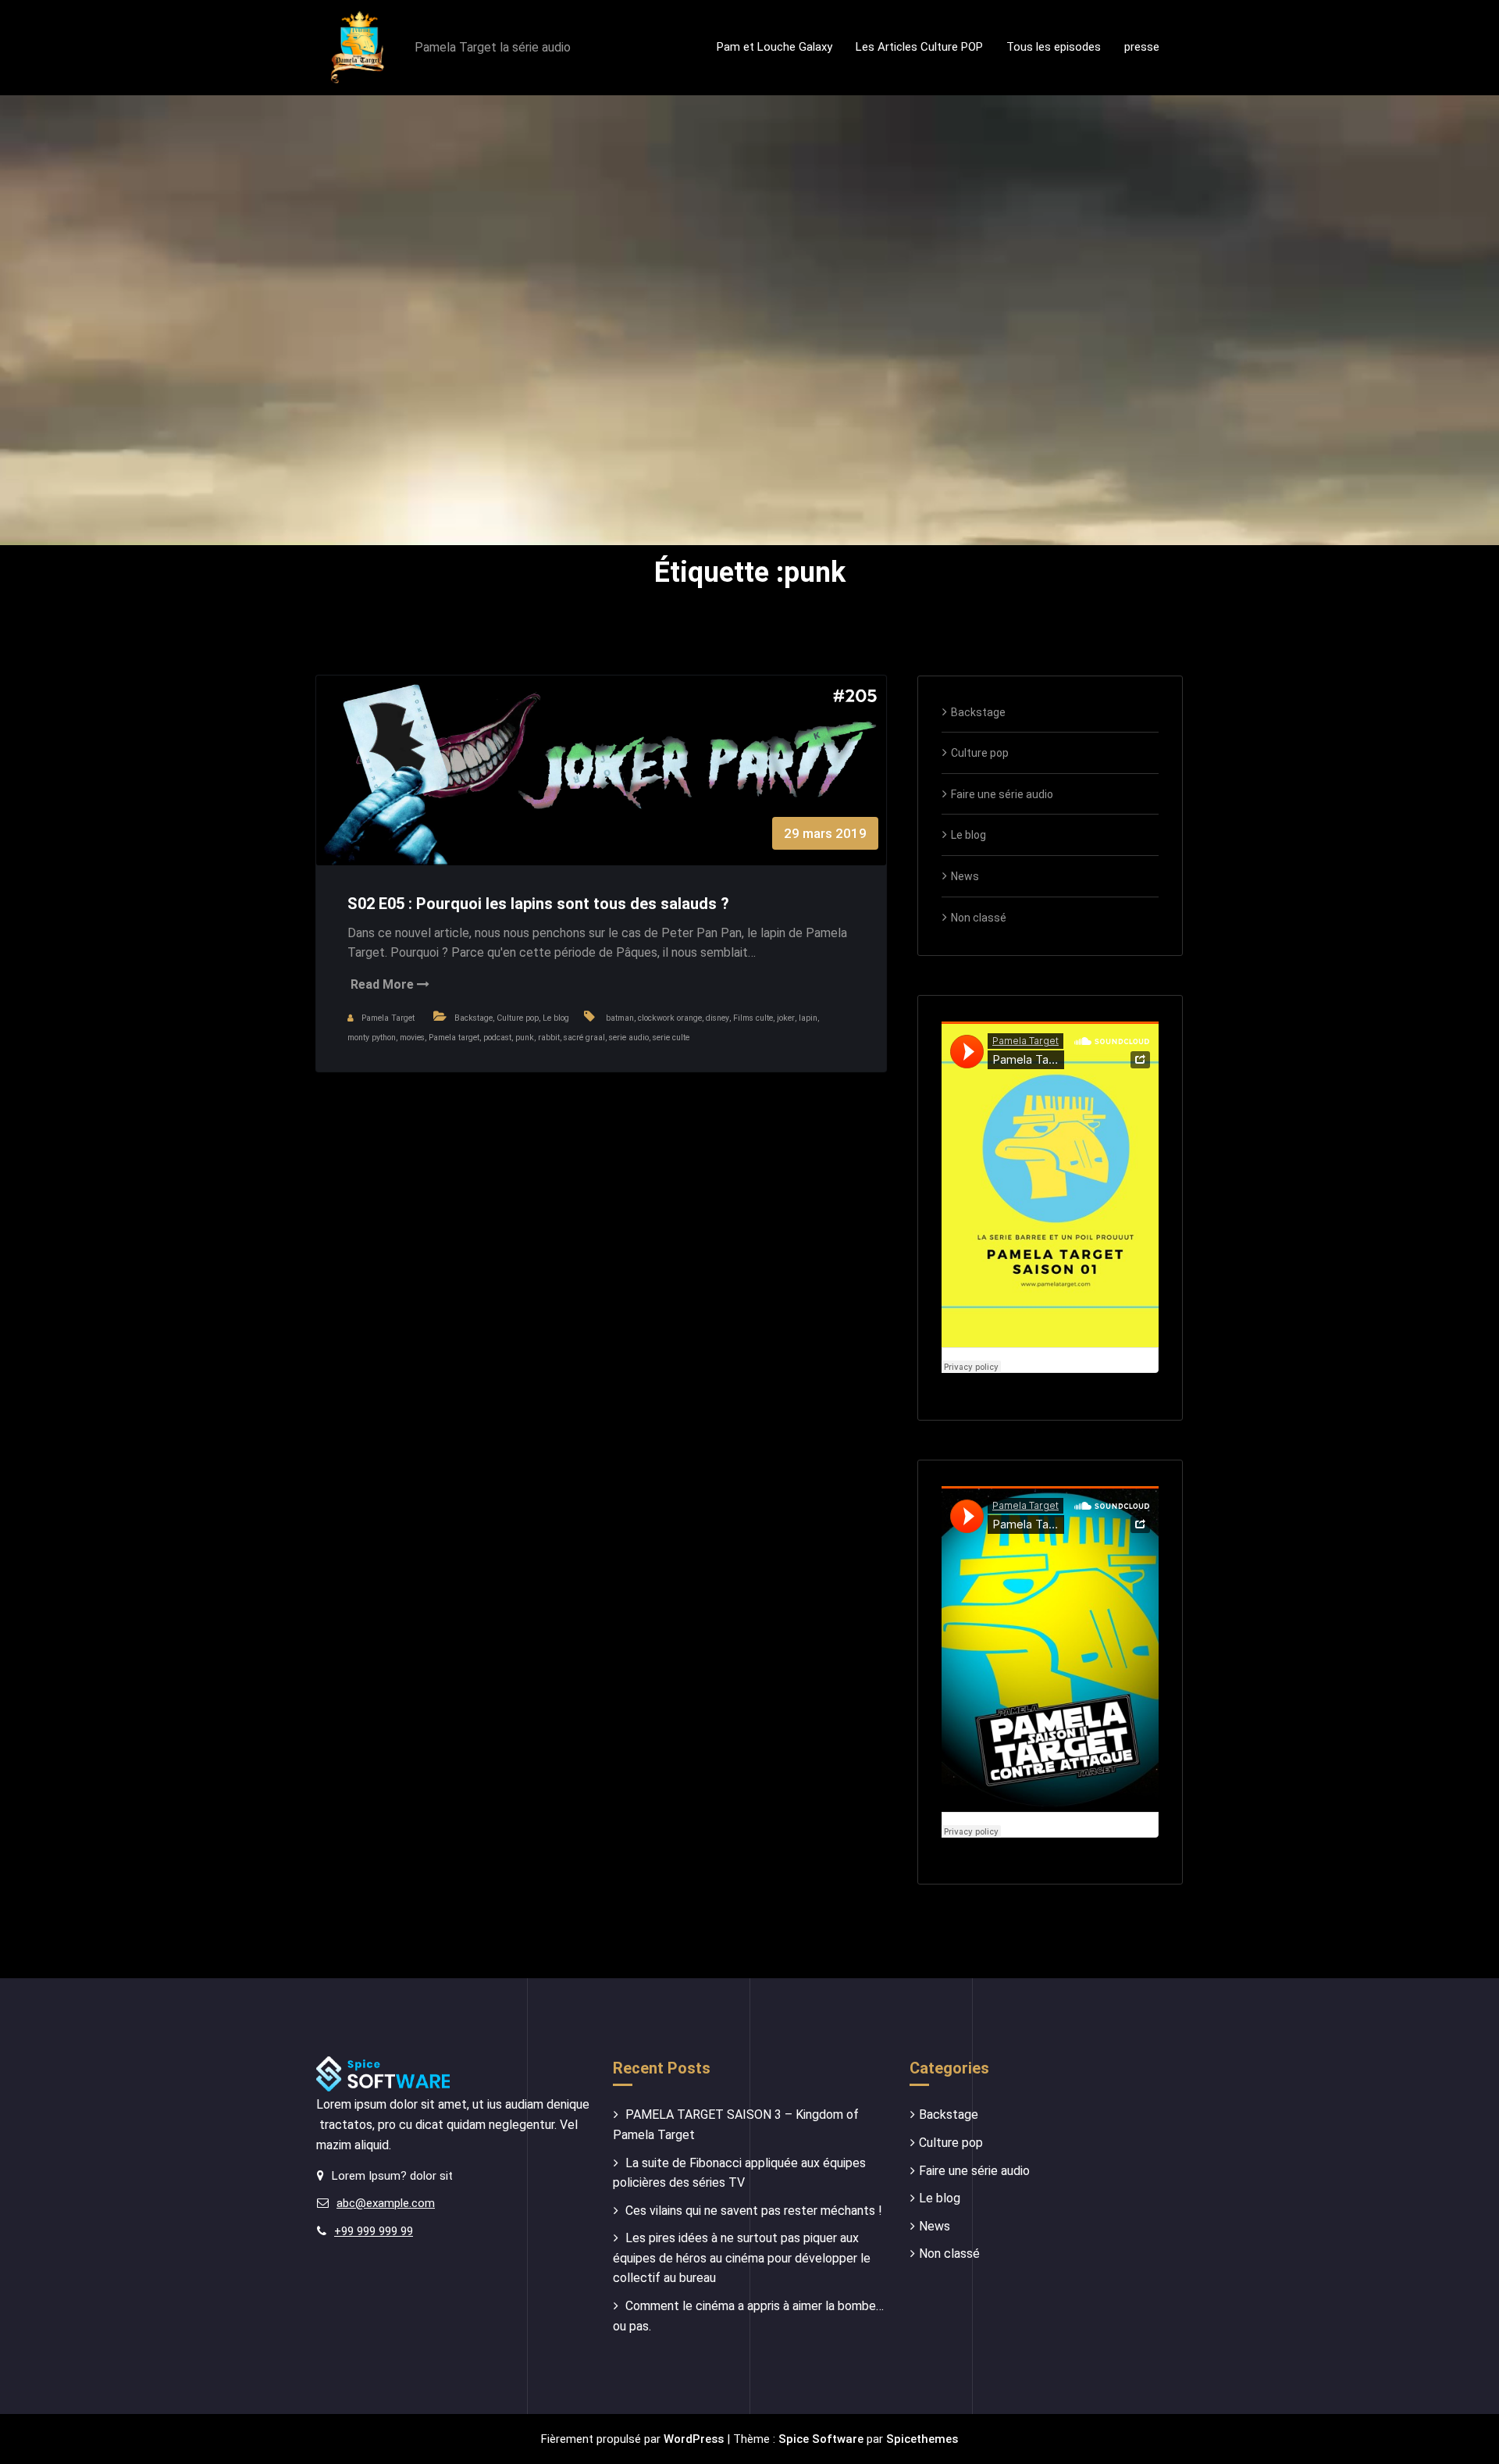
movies (412, 1038)
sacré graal (584, 1038)
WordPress (694, 2439)
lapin (808, 1018)
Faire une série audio (1002, 794)
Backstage (474, 1018)
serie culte (671, 1038)
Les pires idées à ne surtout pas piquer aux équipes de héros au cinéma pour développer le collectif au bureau (742, 2258)
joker (786, 1018)
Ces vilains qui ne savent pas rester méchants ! (754, 2211)
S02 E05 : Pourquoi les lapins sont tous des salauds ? (540, 904)
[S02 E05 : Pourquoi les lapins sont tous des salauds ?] (601, 786)
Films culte (753, 1018)
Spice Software (821, 2439)
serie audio (629, 1038)
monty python (372, 1038)
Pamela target (454, 1038)
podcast (497, 1038)
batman (620, 1018)
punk (525, 1038)
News (965, 876)
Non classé (979, 918)
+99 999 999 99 (374, 2231)
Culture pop (518, 1018)
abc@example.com (386, 2203)
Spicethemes (922, 2439)
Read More (384, 984)
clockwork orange (670, 1018)
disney (717, 1018)
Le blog (556, 1018)
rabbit (549, 1038)
